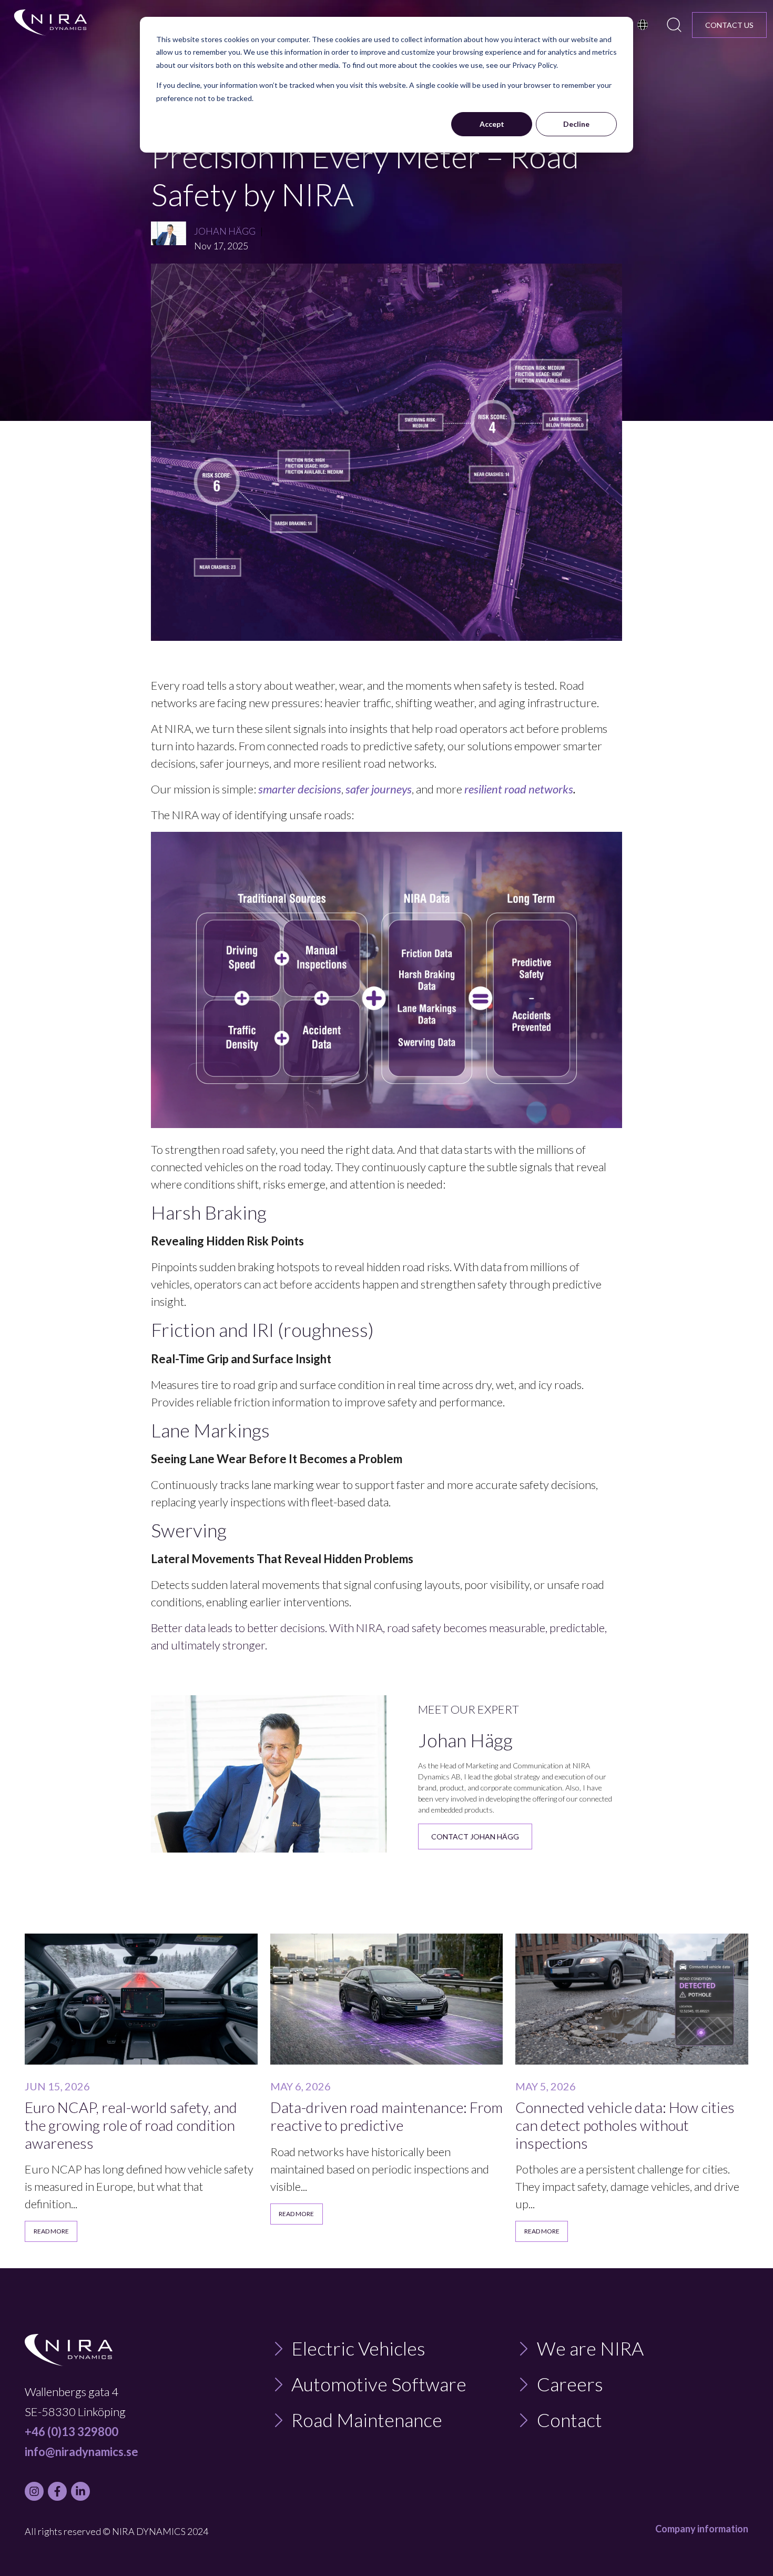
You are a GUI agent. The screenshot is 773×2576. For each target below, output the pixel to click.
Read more (51, 2231)
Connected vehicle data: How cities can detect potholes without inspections (625, 2125)
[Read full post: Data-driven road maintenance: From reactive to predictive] (387, 1999)
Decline (576, 124)
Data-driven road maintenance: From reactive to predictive (387, 2116)
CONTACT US (729, 25)
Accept (492, 124)
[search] (674, 25)
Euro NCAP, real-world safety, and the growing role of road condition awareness (131, 2125)
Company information (702, 2529)
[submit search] (674, 25)
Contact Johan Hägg (475, 1837)
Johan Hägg (225, 231)
